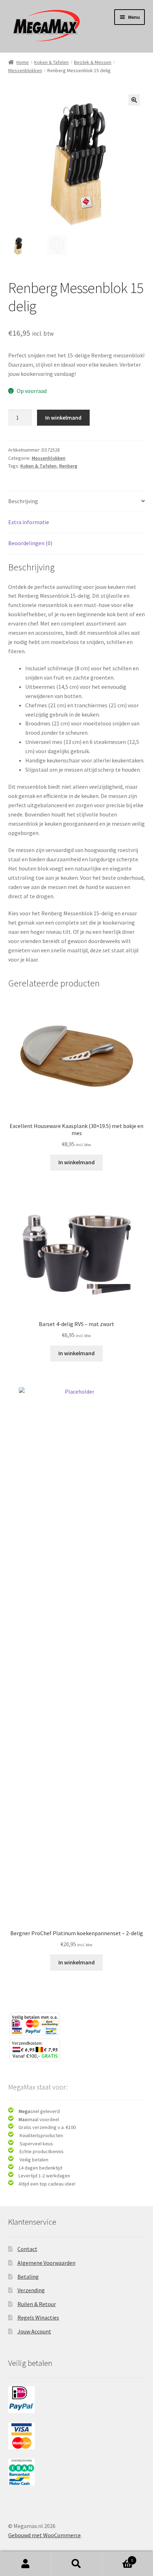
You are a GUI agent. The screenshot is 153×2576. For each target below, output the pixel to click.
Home (23, 62)
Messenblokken (25, 70)
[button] (134, 100)
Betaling (28, 2277)
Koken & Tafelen (51, 62)
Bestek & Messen (93, 62)
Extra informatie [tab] (29, 522)
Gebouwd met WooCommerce (44, 2535)
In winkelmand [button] (76, 1162)
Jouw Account (34, 2331)
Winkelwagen (118, 2558)
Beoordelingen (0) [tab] (30, 543)
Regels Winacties (38, 2317)
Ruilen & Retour (37, 2304)
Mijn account (25, 2564)
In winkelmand (63, 417)
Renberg (68, 466)
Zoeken (76, 2564)
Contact (27, 2249)
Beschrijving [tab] (23, 501)
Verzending (31, 2290)
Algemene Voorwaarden (46, 2263)
